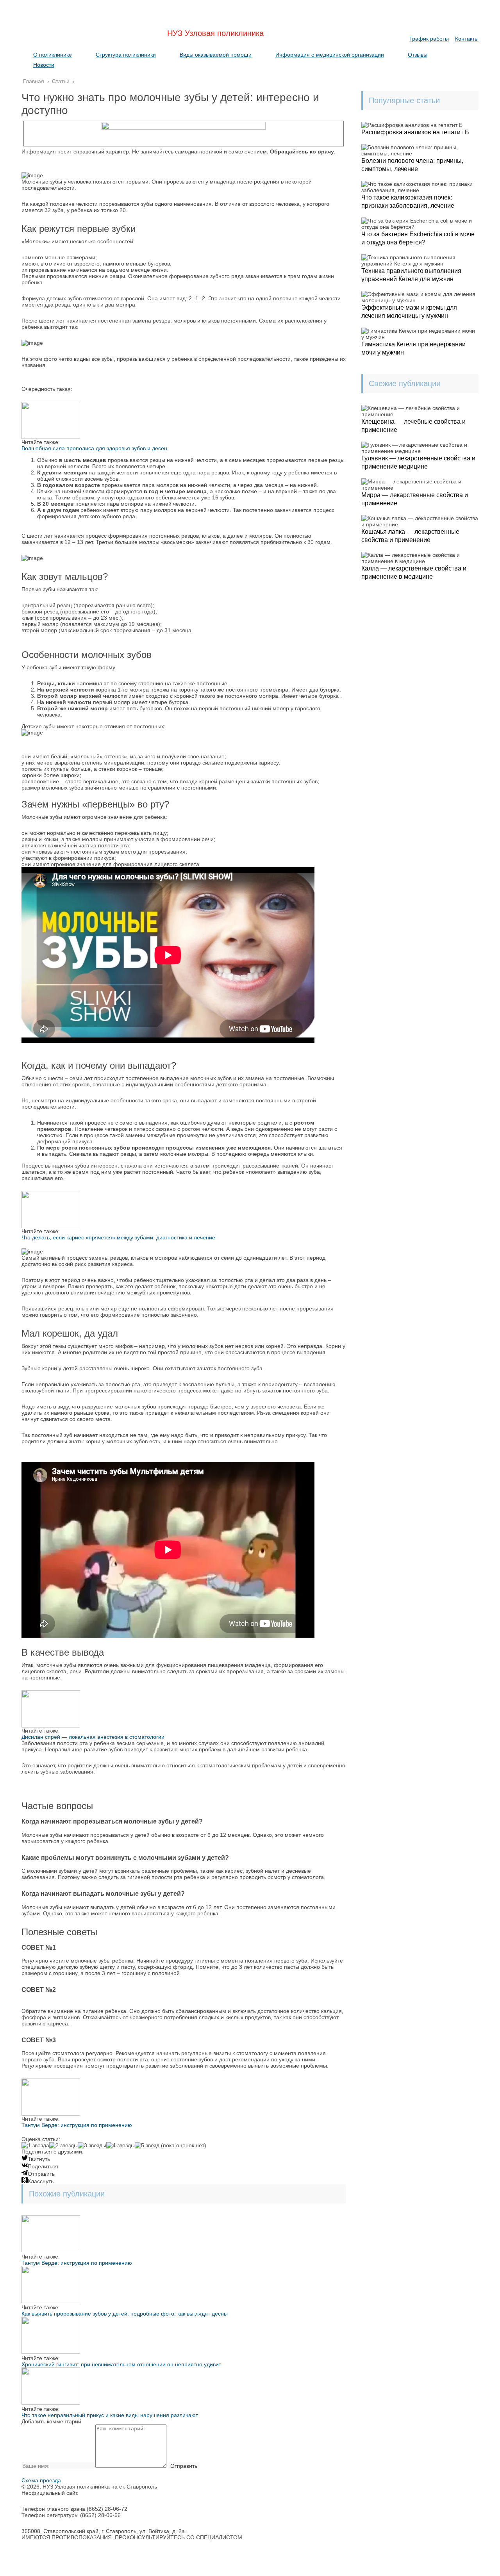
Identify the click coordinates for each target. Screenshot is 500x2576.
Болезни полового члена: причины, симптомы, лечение (412, 165)
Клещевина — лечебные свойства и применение (413, 426)
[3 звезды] (92, 2145)
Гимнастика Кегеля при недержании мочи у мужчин (413, 348)
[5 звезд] (147, 2145)
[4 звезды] (121, 2145)
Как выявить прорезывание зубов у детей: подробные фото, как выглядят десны (125, 2314)
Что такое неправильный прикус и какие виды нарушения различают (110, 2415)
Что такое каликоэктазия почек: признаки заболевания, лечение (408, 201)
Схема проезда (41, 2480)
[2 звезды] (63, 2145)
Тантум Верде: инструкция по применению (77, 2125)
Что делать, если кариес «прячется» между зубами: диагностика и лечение (118, 1237)
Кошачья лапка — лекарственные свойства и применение (410, 536)
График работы (429, 39)
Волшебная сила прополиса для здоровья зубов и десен (94, 448)
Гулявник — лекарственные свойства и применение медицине (418, 462)
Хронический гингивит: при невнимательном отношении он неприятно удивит (121, 2364)
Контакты (467, 39)
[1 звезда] (35, 2145)
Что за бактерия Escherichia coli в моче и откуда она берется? (418, 238)
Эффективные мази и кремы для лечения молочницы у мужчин (409, 312)
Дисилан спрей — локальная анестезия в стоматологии (93, 1737)
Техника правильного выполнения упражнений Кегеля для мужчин (411, 275)
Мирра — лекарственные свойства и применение (415, 499)
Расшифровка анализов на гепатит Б (415, 132)
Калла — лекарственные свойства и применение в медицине (414, 572)
